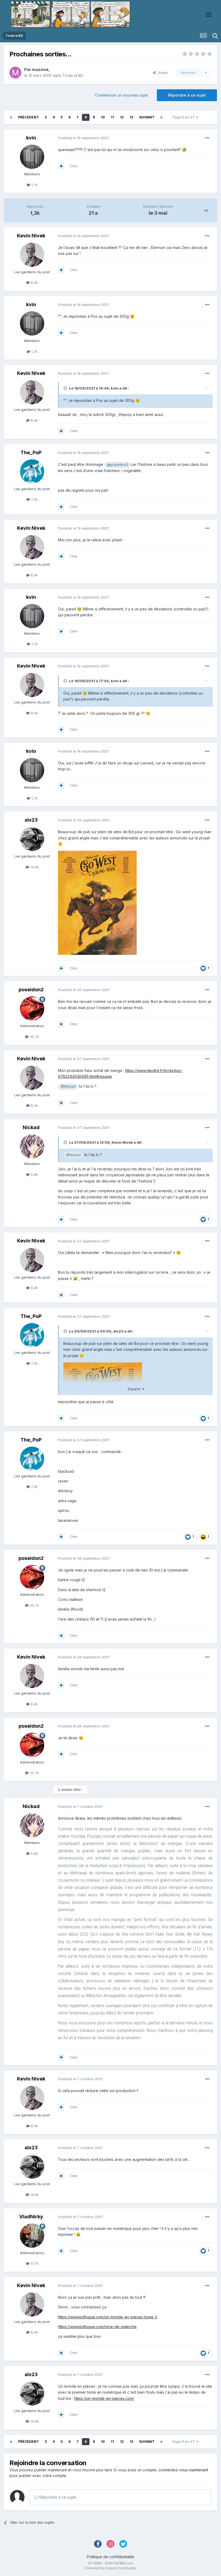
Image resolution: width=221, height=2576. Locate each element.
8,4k (34, 282)
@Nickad (68, 1086)
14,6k (34, 867)
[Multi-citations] (61, 166)
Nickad (31, 1127)
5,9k (34, 1174)
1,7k (34, 185)
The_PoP (31, 452)
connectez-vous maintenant (183, 2470)
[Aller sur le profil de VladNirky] (32, 2236)
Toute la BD (73, 75)
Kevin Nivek (31, 236)
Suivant (147, 117)
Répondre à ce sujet (187, 95)
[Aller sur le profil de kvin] (32, 157)
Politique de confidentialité (110, 2557)
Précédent (28, 117)
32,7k (34, 1037)
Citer (74, 166)
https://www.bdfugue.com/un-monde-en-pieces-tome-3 (108, 2317)
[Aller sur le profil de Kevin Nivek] (32, 255)
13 (131, 117)
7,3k (34, 499)
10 (103, 117)
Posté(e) (83, 138)
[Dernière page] (161, 117)
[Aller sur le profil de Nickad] (32, 1146)
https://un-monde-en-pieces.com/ (104, 2398)
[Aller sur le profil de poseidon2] (32, 1009)
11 (112, 117)
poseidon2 (31, 990)
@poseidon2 (118, 465)
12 (122, 117)
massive (40, 69)
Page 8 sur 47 (184, 117)
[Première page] (11, 117)
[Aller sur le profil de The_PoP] (32, 472)
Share (162, 73)
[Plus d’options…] (207, 138)
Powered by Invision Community (110, 2568)
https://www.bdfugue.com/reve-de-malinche (97, 2327)
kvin (31, 138)
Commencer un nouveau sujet (121, 95)
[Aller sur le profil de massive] (15, 73)
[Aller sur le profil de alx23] (32, 839)
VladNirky (31, 2217)
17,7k (34, 2263)
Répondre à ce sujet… (58, 2497)
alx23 (31, 820)
